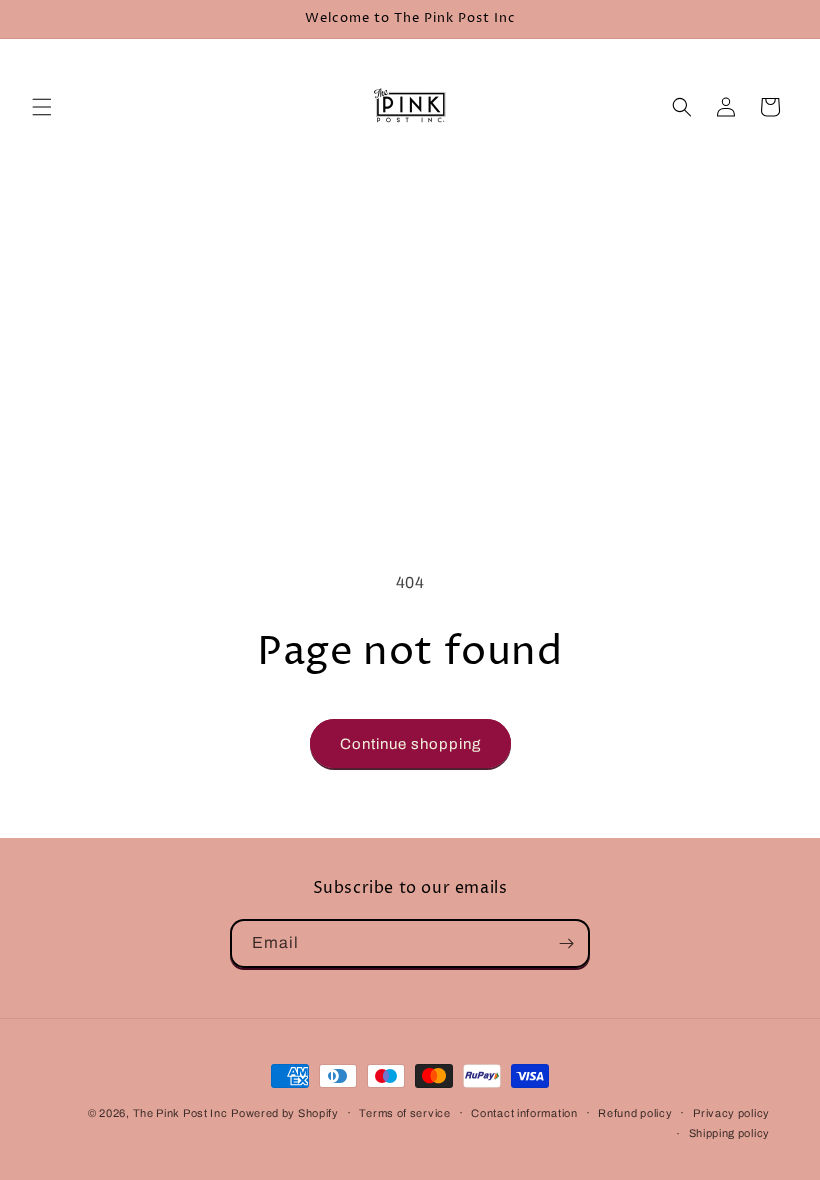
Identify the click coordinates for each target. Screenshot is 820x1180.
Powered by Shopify (285, 1113)
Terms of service (404, 1113)
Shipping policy (730, 1133)
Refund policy (635, 1113)
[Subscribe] (566, 943)
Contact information (524, 1113)
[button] (42, 107)
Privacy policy (731, 1113)
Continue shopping (410, 744)
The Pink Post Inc (180, 1113)
